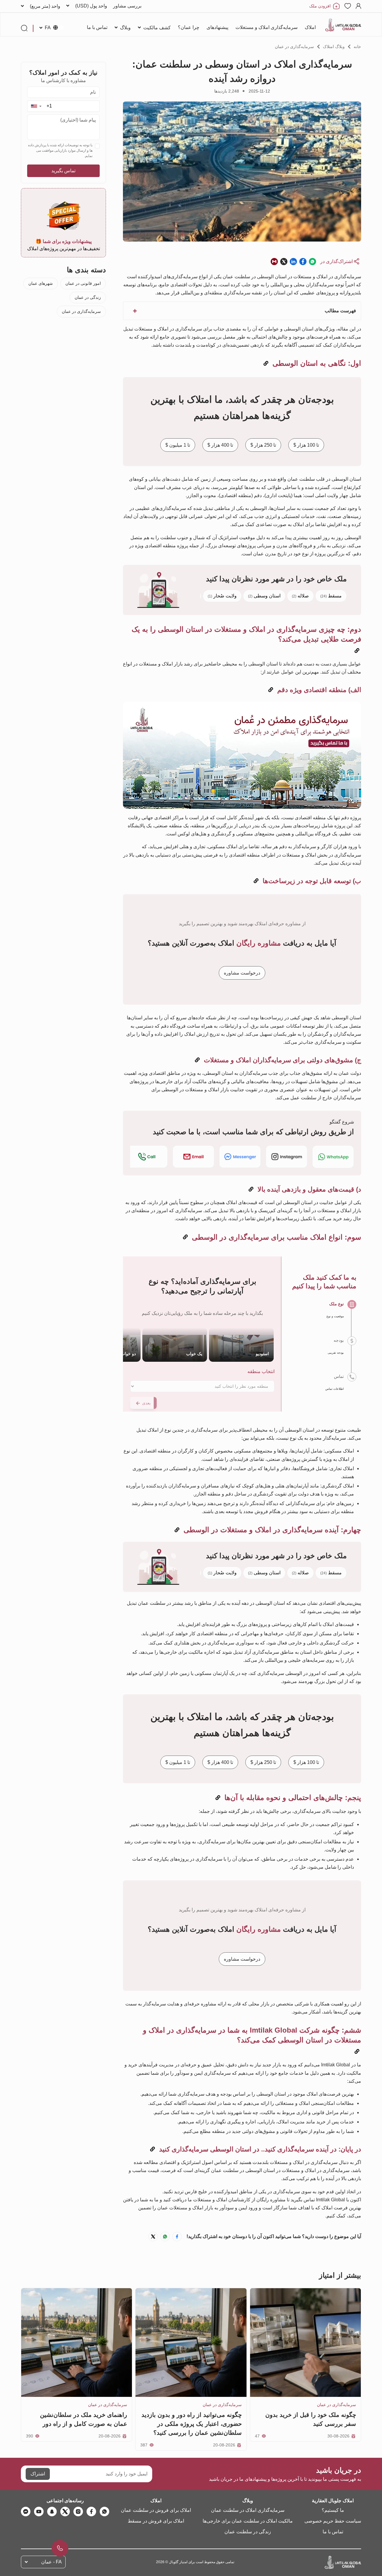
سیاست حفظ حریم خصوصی (333, 2521)
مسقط (331, 596)
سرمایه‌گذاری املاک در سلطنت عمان (248, 2510)
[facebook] (91, 2512)
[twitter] (65, 2512)
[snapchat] (52, 2512)
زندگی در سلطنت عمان (248, 2532)
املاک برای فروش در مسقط (156, 2521)
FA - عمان (51, 2562)
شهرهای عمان (41, 283)
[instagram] (78, 2512)
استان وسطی (264, 596)
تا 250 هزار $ (263, 445)
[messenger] (26, 2512)
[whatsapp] (104, 2512)
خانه (357, 47)
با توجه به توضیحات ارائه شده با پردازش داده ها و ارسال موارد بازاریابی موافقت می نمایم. (60, 150)
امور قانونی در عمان (83, 283)
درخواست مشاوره (242, 973)
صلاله (300, 596)
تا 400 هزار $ (220, 445)
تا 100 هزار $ (306, 445)
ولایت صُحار (222, 596)
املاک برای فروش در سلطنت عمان (156, 2510)
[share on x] (284, 261)
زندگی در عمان (88, 297)
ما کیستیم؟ (333, 2510)
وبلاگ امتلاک (334, 47)
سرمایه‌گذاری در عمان (294, 47)
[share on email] (274, 261)
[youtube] (39, 2512)
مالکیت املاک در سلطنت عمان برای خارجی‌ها (248, 2521)
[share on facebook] (303, 261)
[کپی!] (266, 364)
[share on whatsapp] (312, 261)
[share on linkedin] (293, 261)
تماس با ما (333, 2532)
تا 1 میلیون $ (178, 445)
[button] (36, 106)
